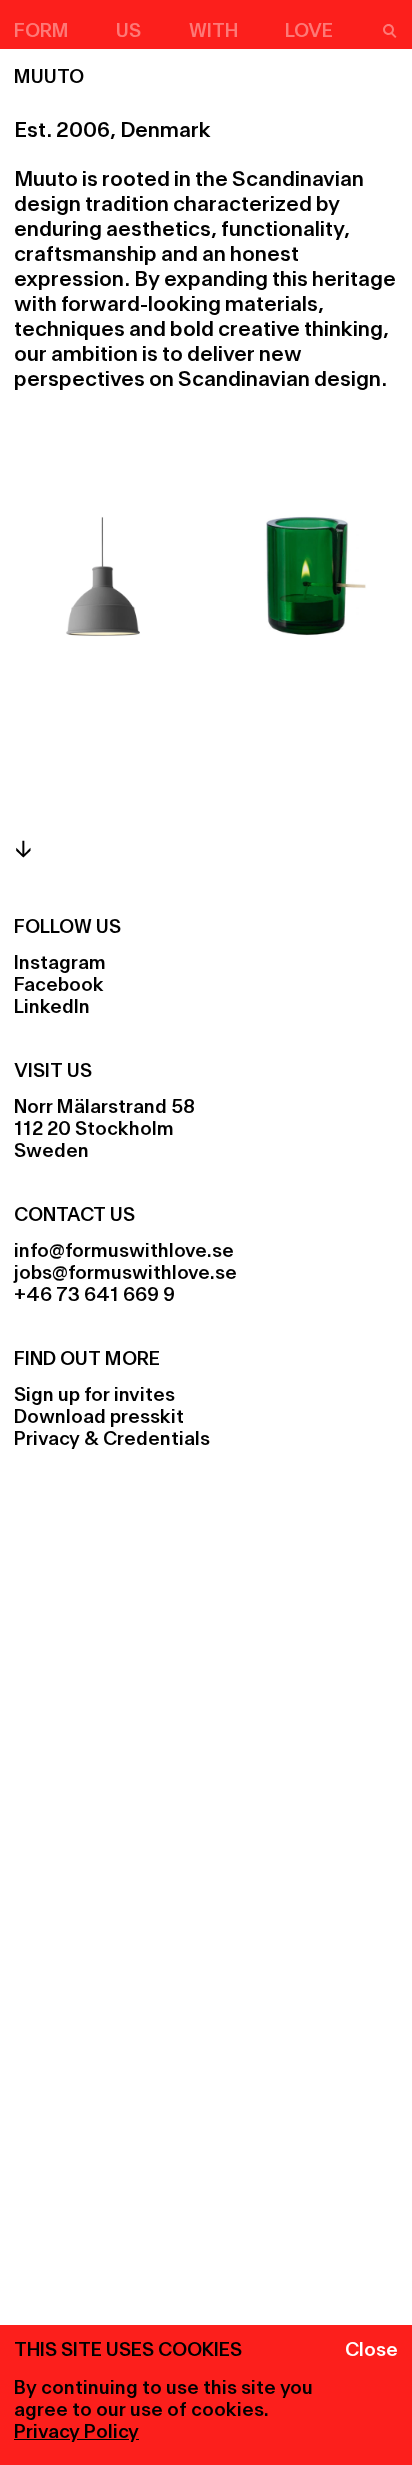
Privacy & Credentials (112, 1440)
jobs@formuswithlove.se (125, 1274)
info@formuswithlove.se (124, 1252)
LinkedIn (52, 1008)
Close (371, 2351)
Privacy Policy (76, 2433)
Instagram (60, 964)
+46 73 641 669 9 (94, 1296)
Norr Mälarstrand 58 (104, 1108)
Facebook (59, 986)
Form (41, 32)
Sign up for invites (94, 1396)
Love (309, 32)
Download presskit (99, 1418)
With (213, 32)
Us (128, 32)
